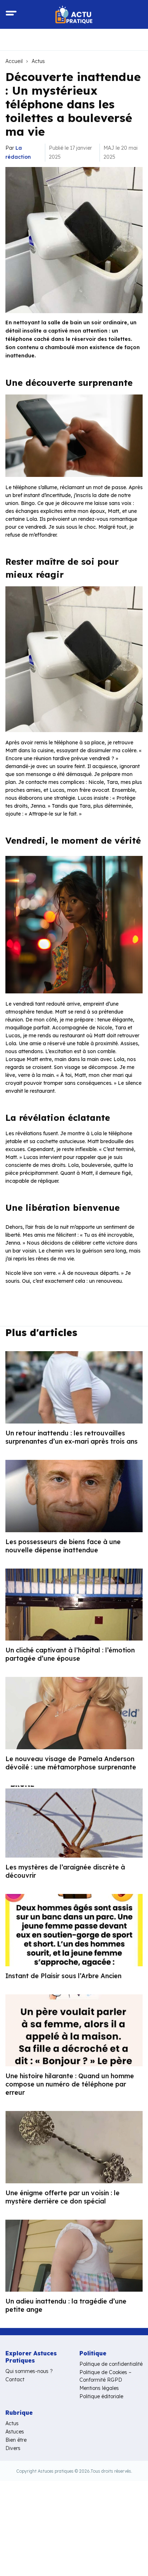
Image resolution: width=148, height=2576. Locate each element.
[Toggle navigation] (11, 14)
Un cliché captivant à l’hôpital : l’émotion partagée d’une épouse (70, 1654)
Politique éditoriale (101, 2396)
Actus (38, 61)
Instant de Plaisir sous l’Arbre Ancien (63, 1976)
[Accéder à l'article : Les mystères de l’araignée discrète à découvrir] (74, 1822)
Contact (15, 2379)
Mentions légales (99, 2388)
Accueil (14, 61)
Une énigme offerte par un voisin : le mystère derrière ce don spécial (63, 2197)
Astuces (15, 2432)
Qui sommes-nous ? (29, 2371)
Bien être (16, 2440)
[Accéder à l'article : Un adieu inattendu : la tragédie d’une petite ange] (74, 2256)
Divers (13, 2448)
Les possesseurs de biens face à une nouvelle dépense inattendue (63, 1546)
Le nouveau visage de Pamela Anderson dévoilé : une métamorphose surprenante (71, 1763)
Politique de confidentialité (111, 2364)
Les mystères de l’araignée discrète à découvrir (65, 1871)
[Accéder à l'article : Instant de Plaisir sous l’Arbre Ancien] (74, 1930)
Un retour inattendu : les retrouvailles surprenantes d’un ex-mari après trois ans (71, 1437)
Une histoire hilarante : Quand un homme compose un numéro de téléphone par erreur (70, 2084)
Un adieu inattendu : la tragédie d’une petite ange (66, 2305)
